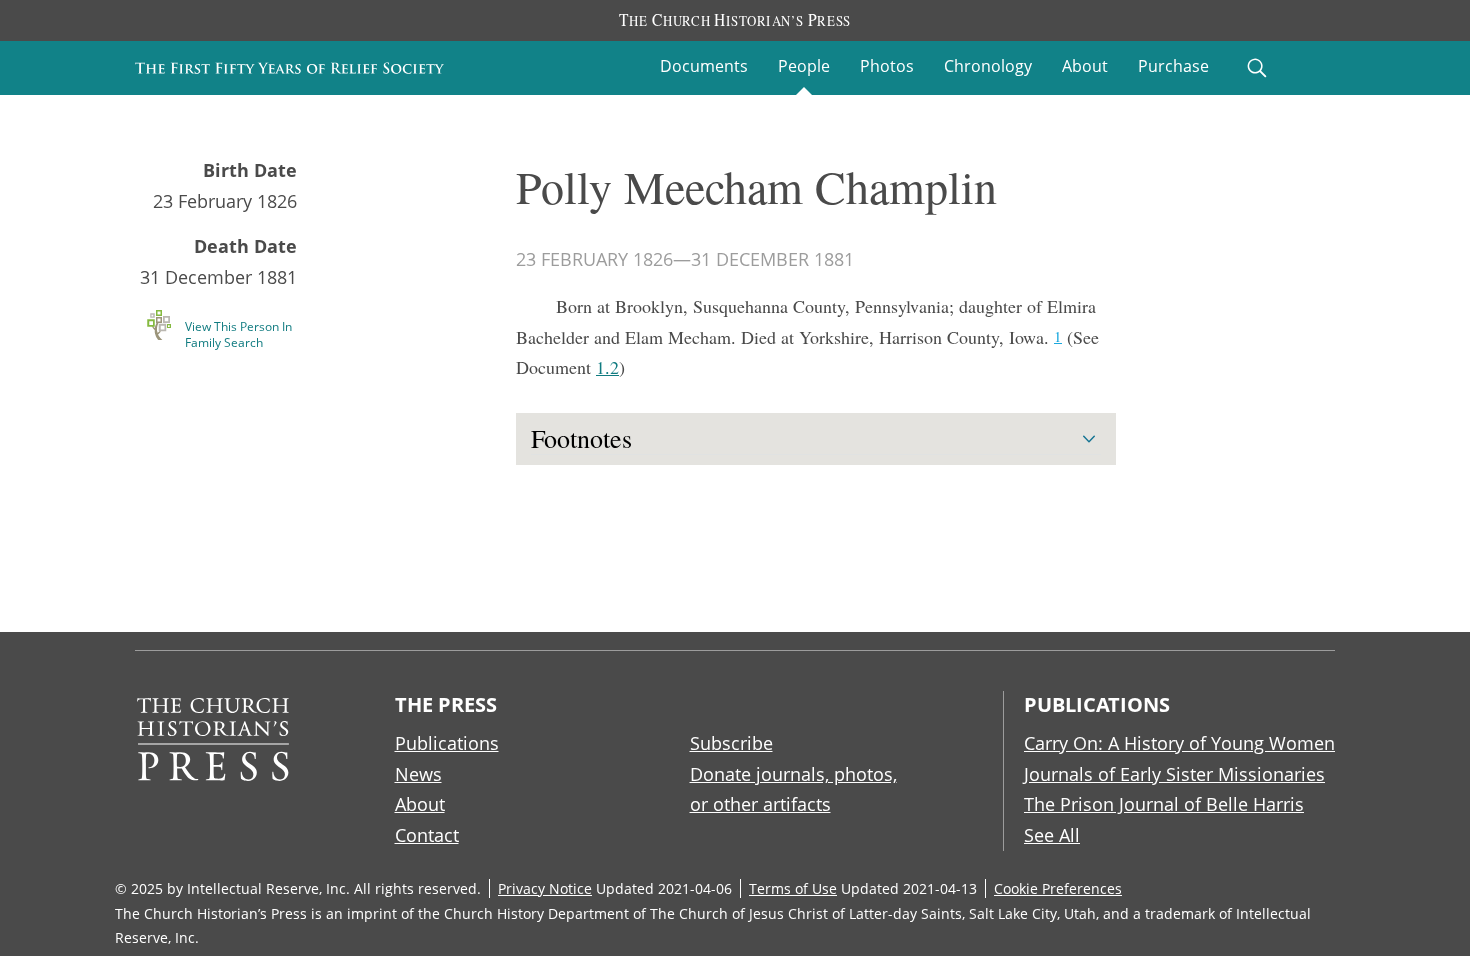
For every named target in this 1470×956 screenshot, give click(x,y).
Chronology (988, 66)
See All (1052, 835)
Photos (887, 66)
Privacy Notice (545, 888)
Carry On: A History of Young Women (1179, 743)
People (804, 66)
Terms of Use (793, 888)
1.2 (607, 367)
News (418, 774)
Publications (447, 743)
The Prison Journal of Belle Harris (1164, 804)
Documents (704, 66)
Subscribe (731, 743)
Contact (427, 835)
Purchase (1173, 66)
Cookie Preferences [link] (1058, 888)
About (1085, 66)
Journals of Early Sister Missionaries (1174, 774)
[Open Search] (1257, 68)
